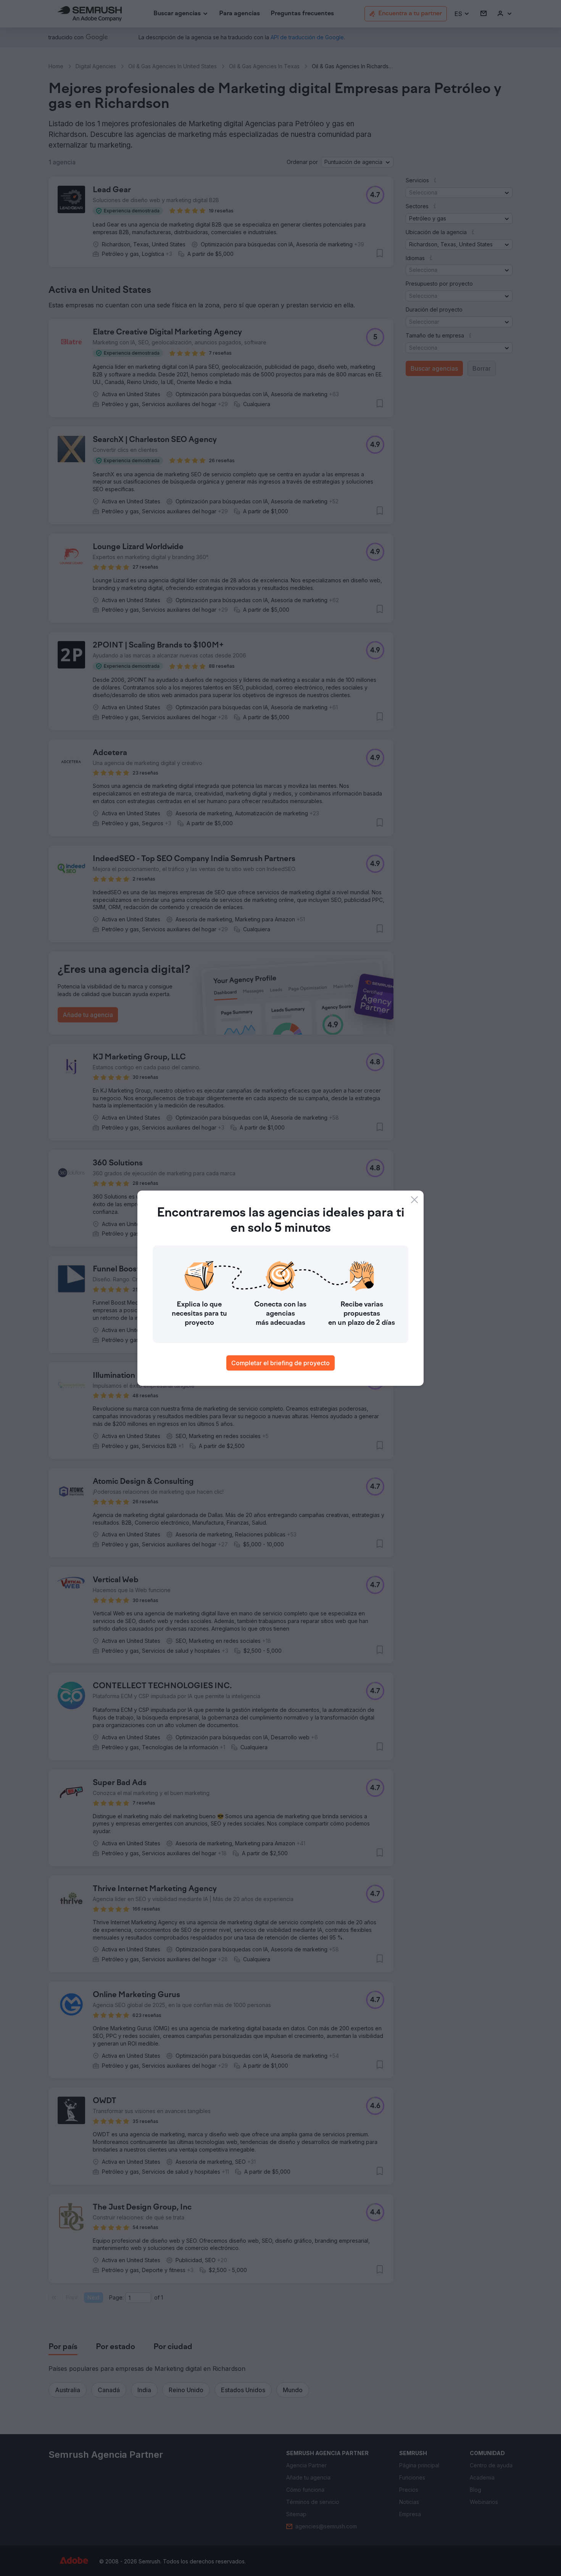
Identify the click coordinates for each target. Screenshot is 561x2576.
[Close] (414, 1200)
